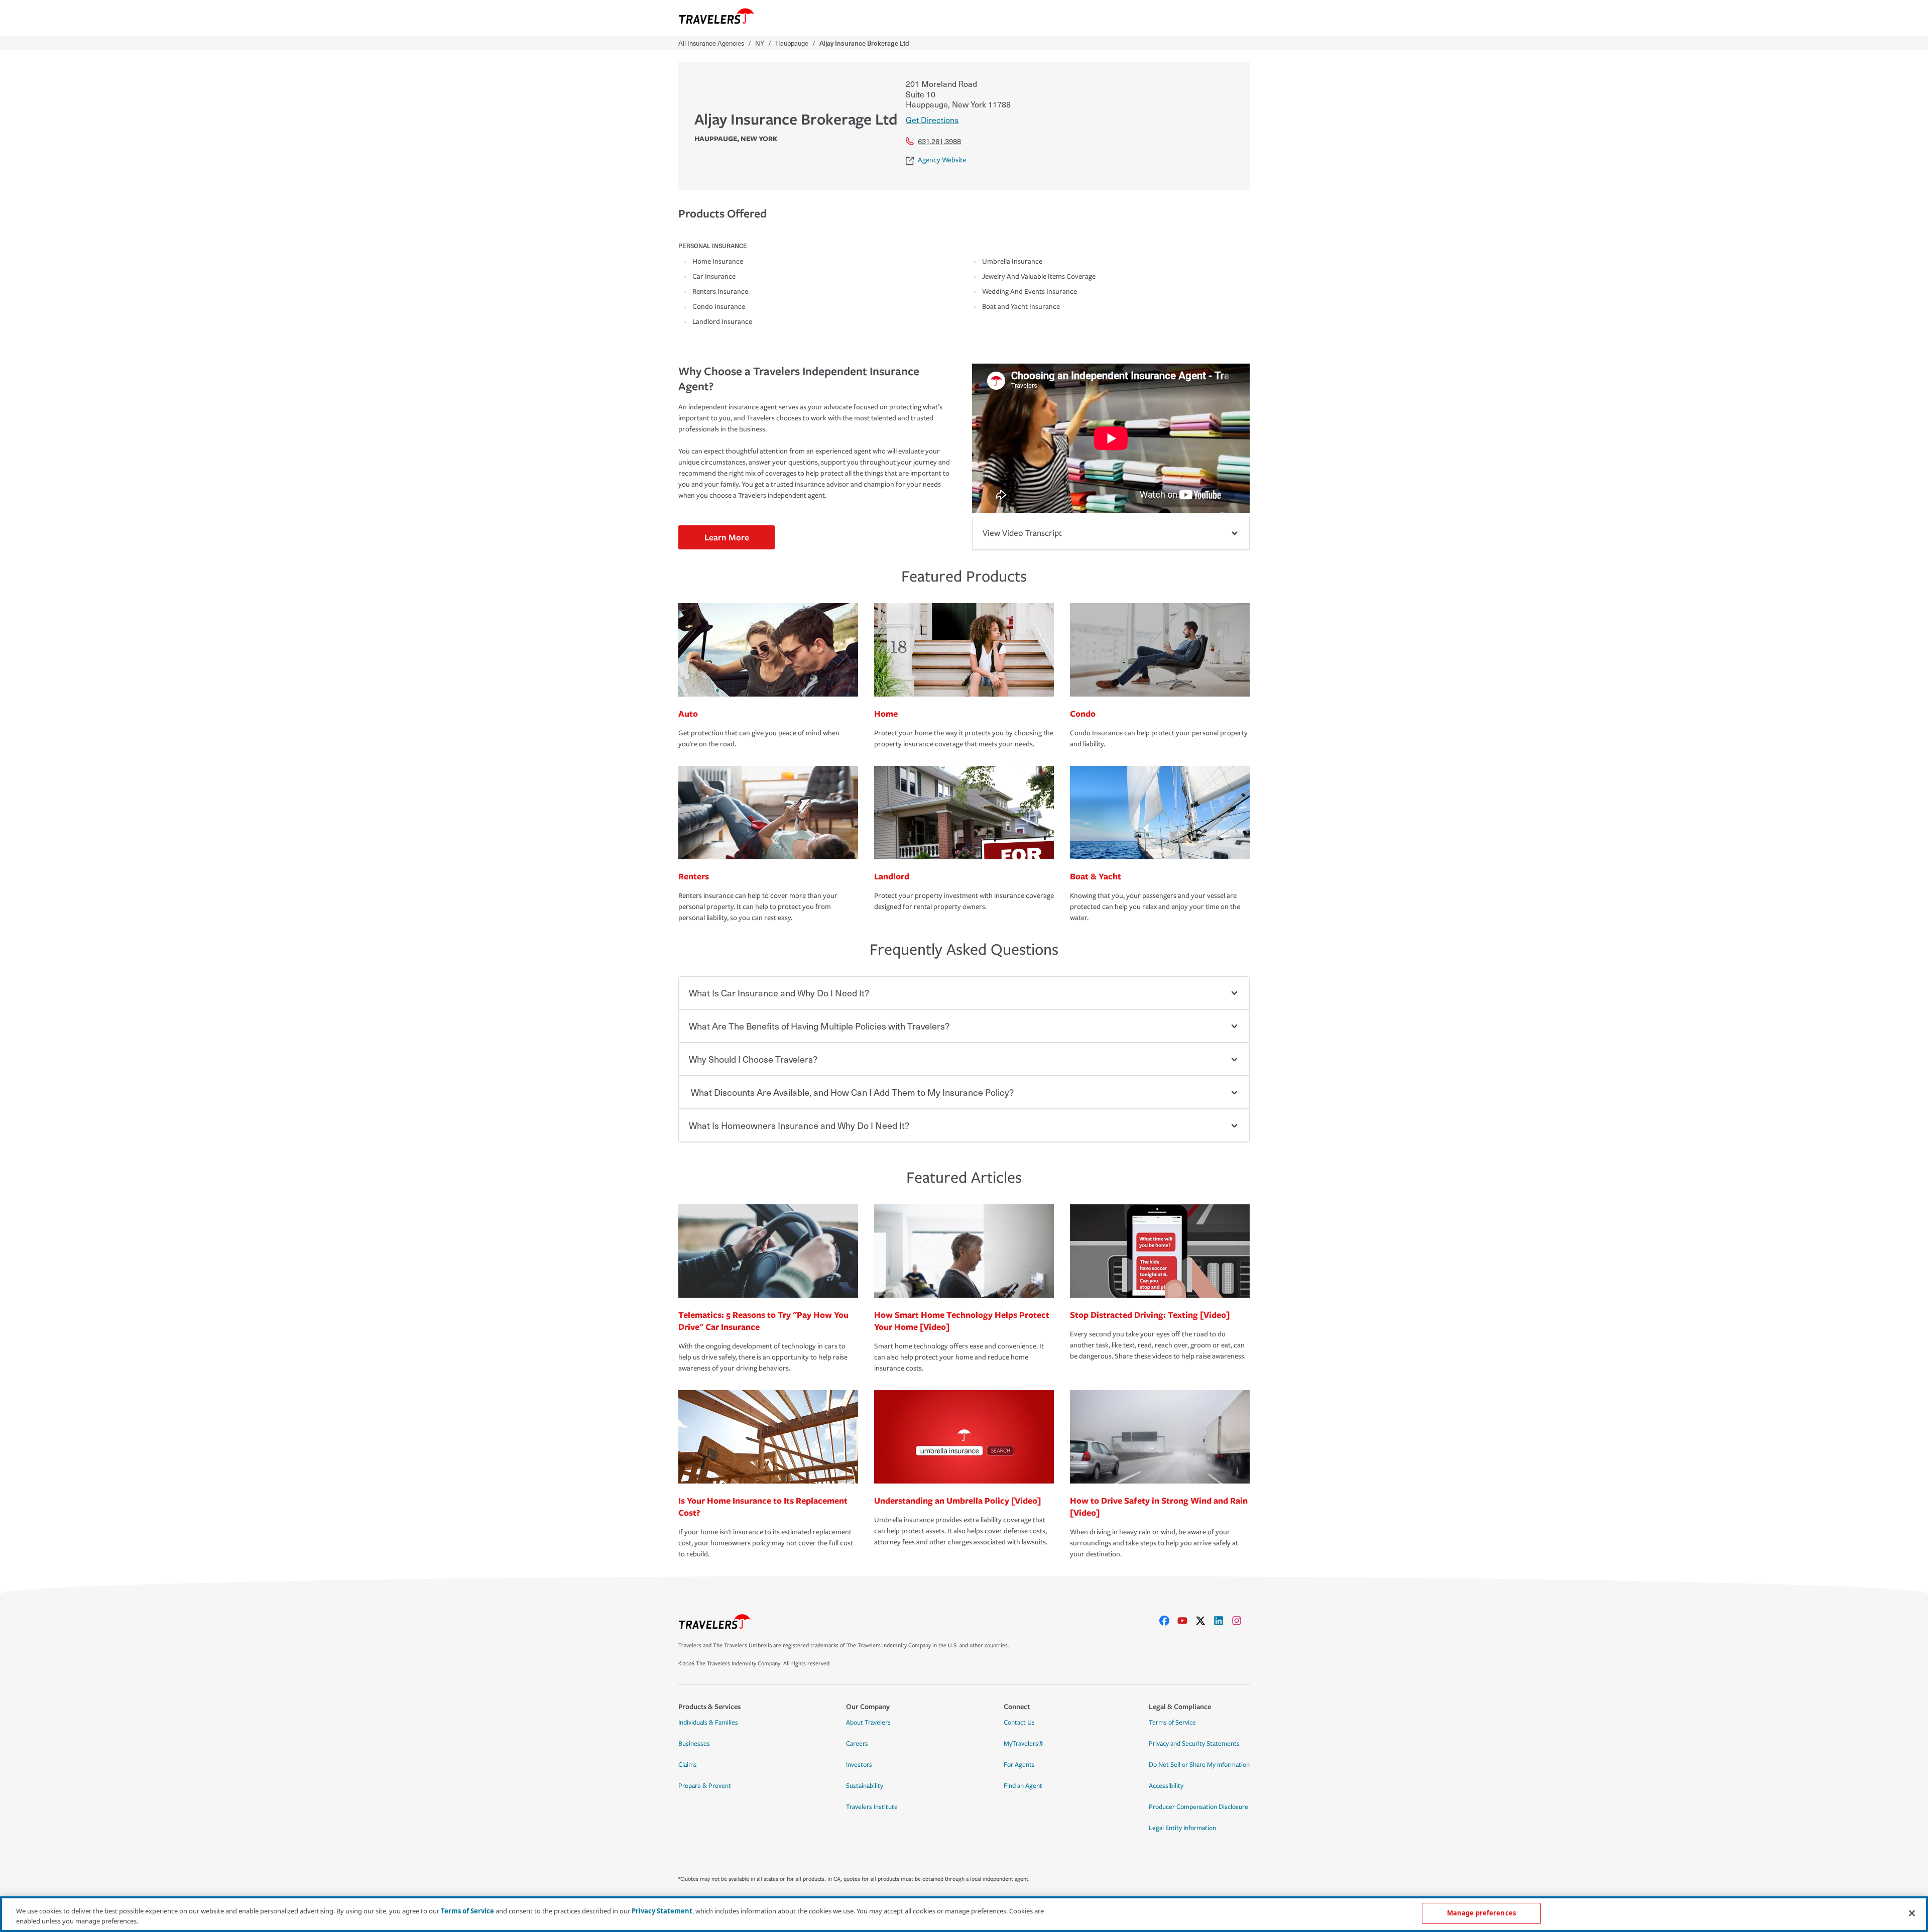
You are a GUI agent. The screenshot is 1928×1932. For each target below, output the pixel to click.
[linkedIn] (1223, 1621)
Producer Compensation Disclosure (1198, 1807)
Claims (688, 1765)
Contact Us (1019, 1723)
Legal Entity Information (1182, 1828)
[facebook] (1168, 1621)
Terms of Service (1172, 1723)
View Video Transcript (1022, 533)
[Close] (1912, 1913)
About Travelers (868, 1723)
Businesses (694, 1744)
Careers (857, 1744)
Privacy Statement (662, 1911)
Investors (859, 1765)
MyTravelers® (1023, 1744)
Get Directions (932, 120)
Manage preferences (1481, 1913)
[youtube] (1186, 1621)
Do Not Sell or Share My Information (1199, 1765)
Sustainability (865, 1786)
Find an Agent (1023, 1786)
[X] (1204, 1621)
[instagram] (1241, 1621)
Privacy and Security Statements (1194, 1744)
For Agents (1019, 1765)
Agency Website (942, 160)
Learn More (727, 537)
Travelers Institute (872, 1807)
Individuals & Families (708, 1723)
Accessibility (1166, 1786)
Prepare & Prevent (705, 1786)
